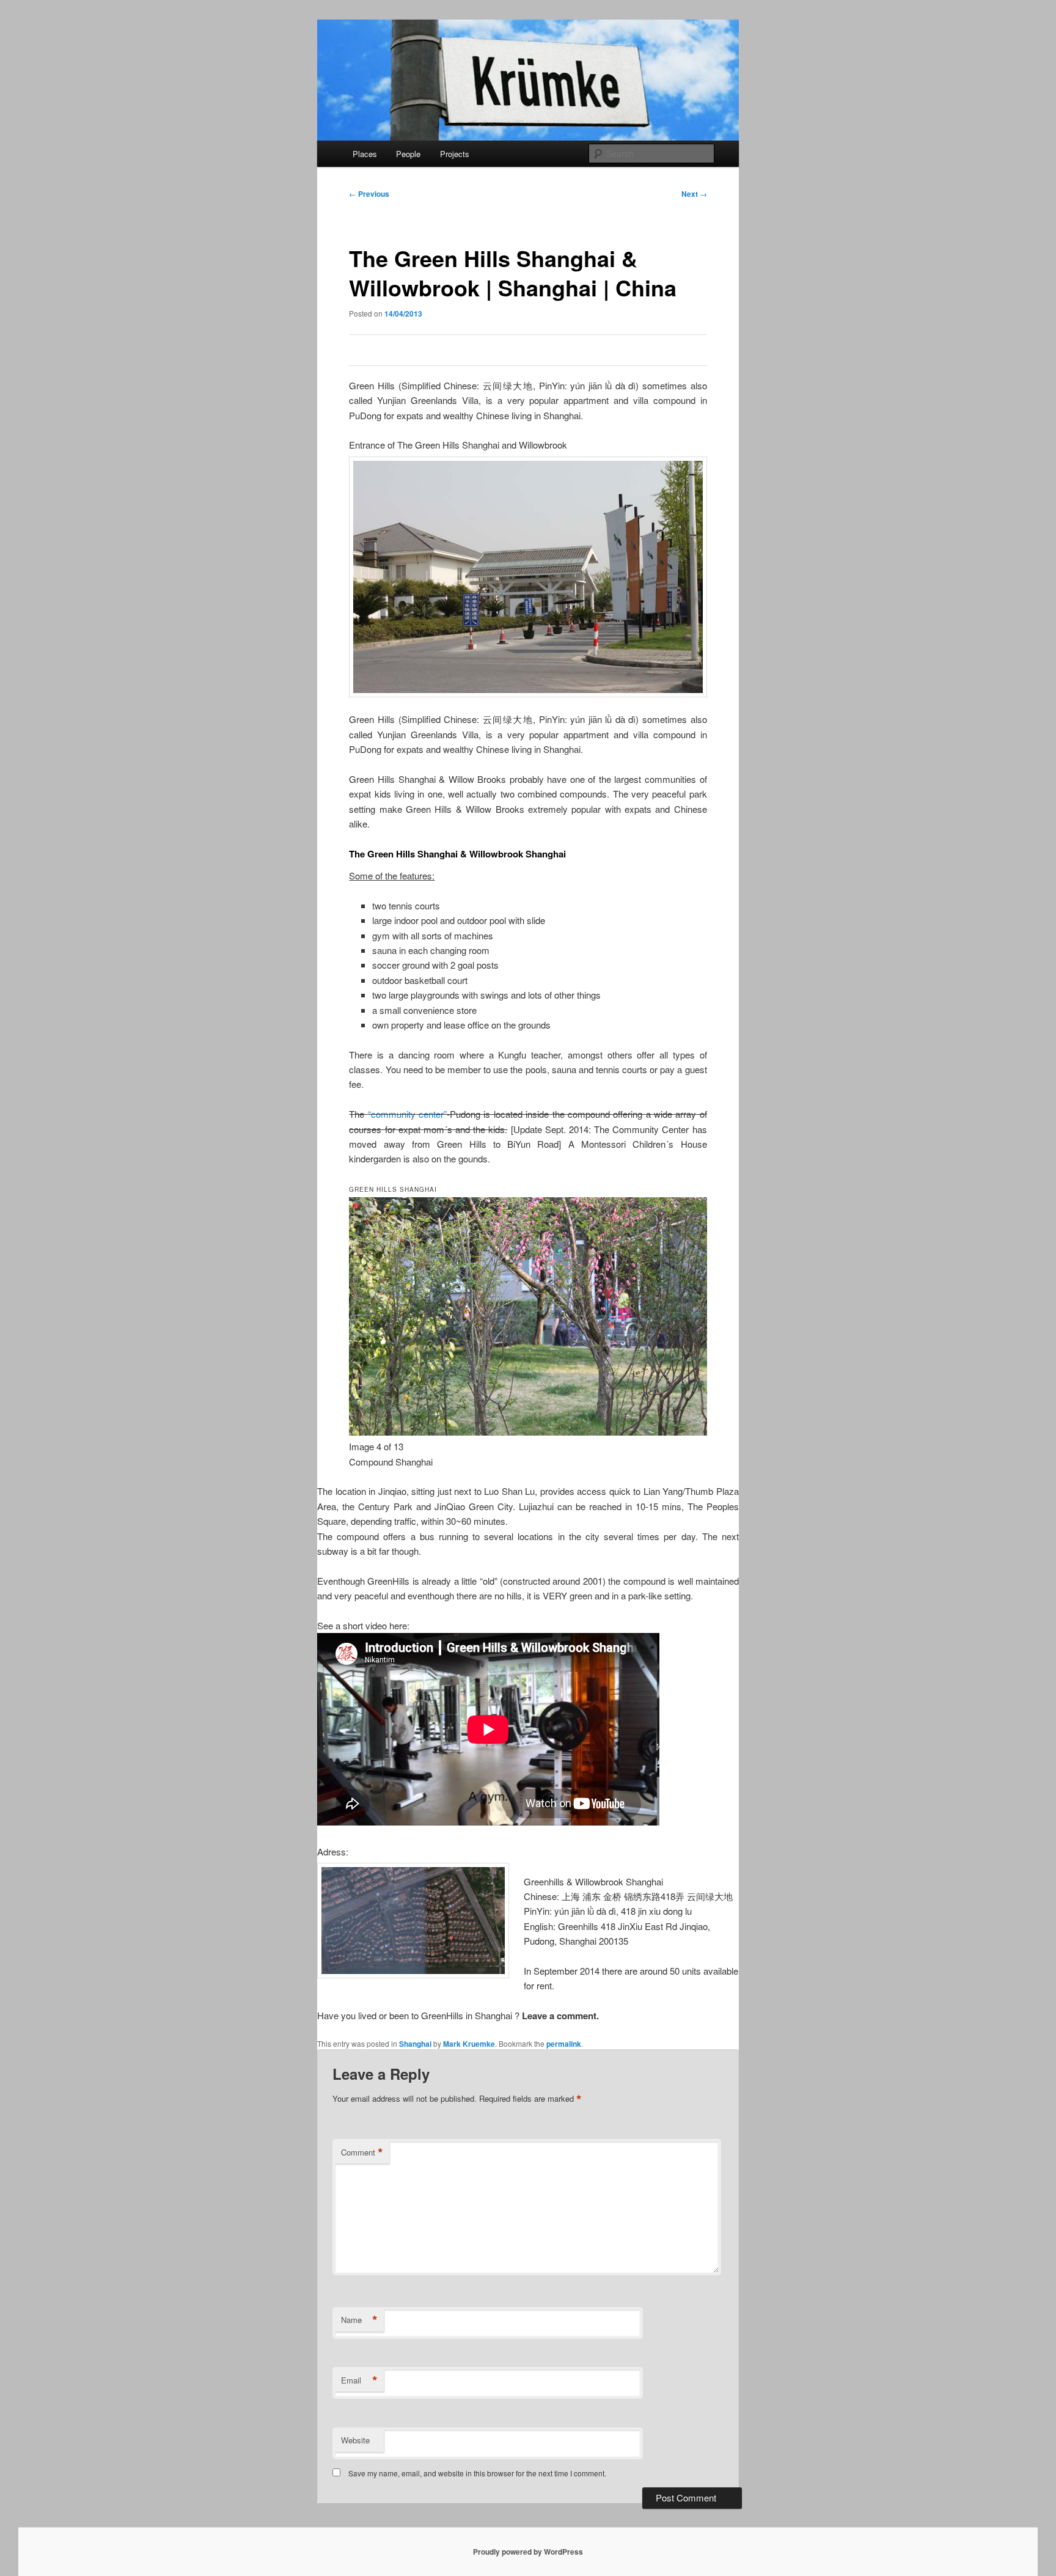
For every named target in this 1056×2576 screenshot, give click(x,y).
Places (365, 154)
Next (694, 194)
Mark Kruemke (469, 2044)
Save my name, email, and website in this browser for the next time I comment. (477, 2473)
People (408, 154)
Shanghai (415, 2044)
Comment (362, 2152)
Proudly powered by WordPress (528, 2552)
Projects (455, 154)
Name (359, 2320)
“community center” (407, 1114)
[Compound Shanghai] (528, 1432)
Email (359, 2380)
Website (355, 2440)
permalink (564, 2044)
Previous (369, 194)
